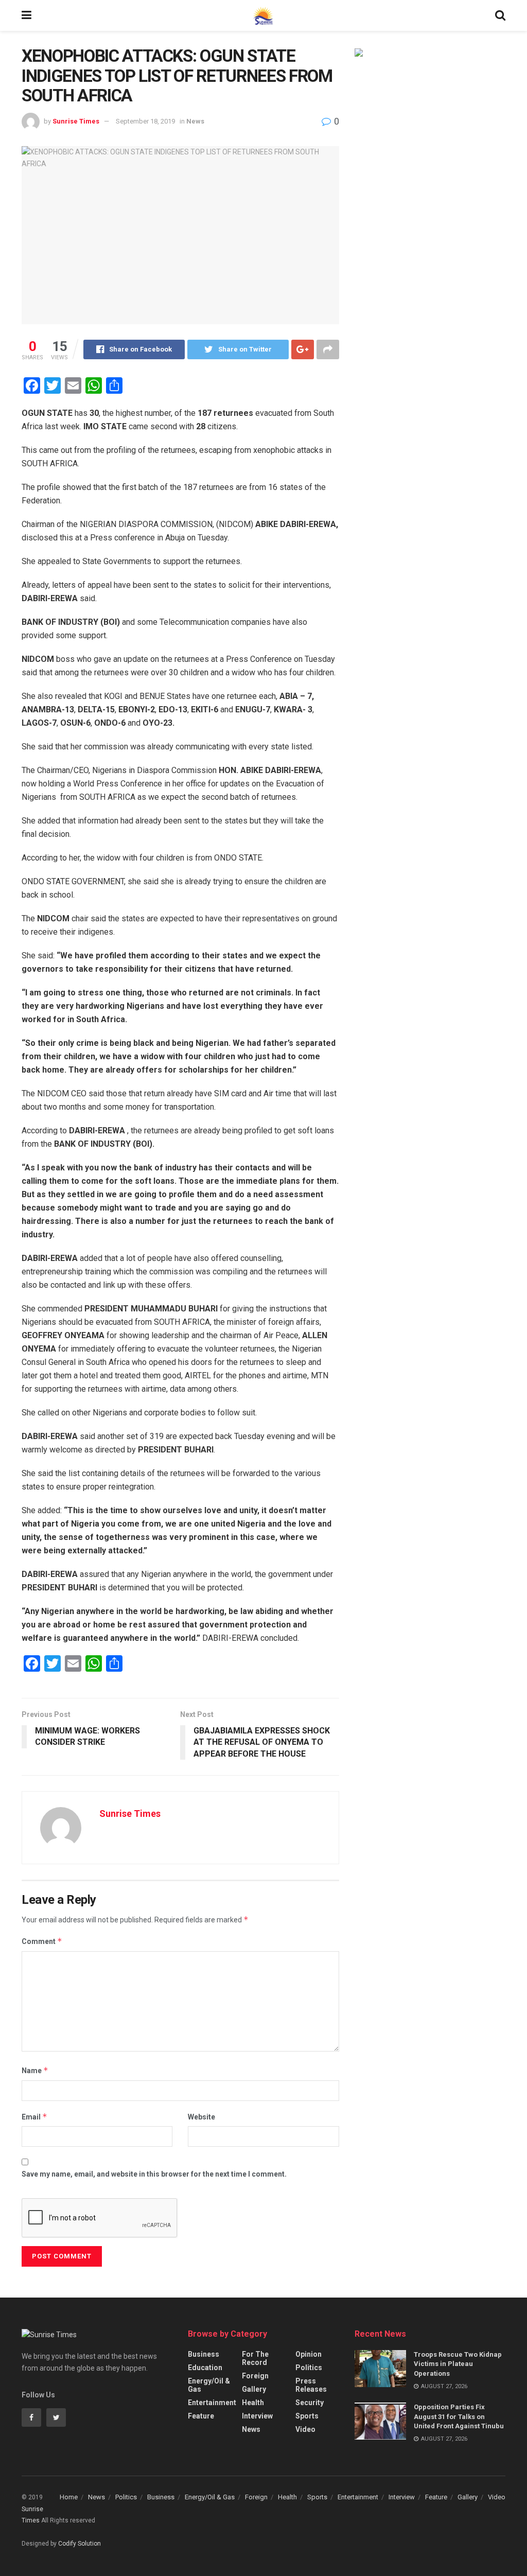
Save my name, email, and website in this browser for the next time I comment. (154, 2174)
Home (69, 2497)
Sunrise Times (76, 121)
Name (35, 2070)
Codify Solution (80, 2544)
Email (34, 2117)
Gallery (254, 2389)
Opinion (309, 2354)
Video (305, 2429)
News (195, 121)
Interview (257, 2416)
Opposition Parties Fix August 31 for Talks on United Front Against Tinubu (459, 2416)
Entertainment (212, 2403)
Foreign (255, 2376)
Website (201, 2117)
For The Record (255, 2358)
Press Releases (311, 2385)
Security (310, 2403)
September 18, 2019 (145, 121)
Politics (309, 2368)
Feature (201, 2416)
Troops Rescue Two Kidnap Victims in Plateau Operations (458, 2364)
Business (204, 2354)
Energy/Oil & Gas (209, 2385)
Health (253, 2403)
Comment (42, 1941)
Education (205, 2368)
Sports (307, 2416)
